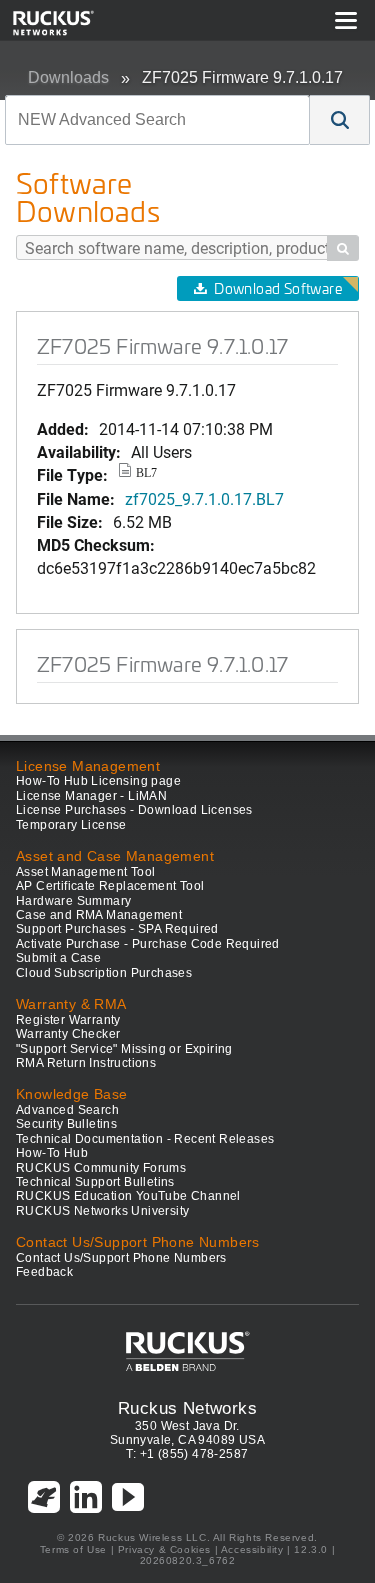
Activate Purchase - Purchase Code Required (148, 944)
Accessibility (252, 1549)
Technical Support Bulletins (95, 1182)
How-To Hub (52, 1153)
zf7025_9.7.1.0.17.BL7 (204, 498)
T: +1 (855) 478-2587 (187, 1454)
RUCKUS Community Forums (101, 1168)
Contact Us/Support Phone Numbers (121, 1258)
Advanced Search (67, 1110)
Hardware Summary (73, 901)
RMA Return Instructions (86, 1063)
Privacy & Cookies (164, 1549)
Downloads (68, 77)
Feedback (44, 1272)
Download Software (278, 288)
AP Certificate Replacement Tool (110, 886)
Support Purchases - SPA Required (117, 929)
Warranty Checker (68, 1034)
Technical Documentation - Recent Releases (145, 1139)
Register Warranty (68, 1020)
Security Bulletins (66, 1124)
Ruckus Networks (187, 1408)
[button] (340, 120)
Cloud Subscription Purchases (104, 973)
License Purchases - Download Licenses (134, 810)
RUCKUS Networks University (102, 1211)
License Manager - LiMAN (91, 796)
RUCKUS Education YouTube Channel (128, 1196)
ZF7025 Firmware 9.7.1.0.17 (242, 77)
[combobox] (157, 120)
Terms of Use (73, 1549)
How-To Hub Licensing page (98, 781)
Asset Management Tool (85, 872)
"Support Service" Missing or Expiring (124, 1049)
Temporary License (71, 825)
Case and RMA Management (99, 915)
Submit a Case (58, 958)
